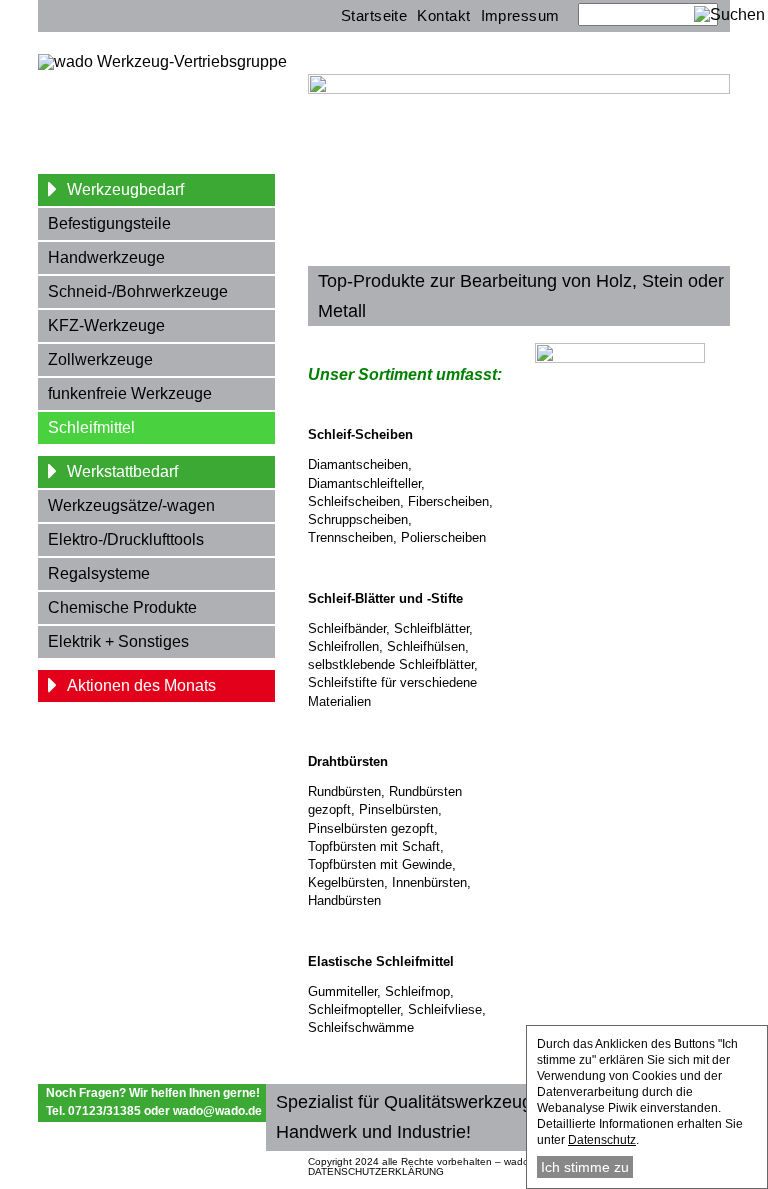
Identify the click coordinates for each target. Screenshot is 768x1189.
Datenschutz (602, 1140)
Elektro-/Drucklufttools (126, 539)
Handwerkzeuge (106, 257)
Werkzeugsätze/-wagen (131, 505)
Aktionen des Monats (141, 685)
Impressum (520, 15)
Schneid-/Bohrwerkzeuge (138, 291)
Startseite (374, 15)
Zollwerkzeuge (100, 359)
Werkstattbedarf (122, 471)
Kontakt (443, 15)
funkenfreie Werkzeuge (130, 393)
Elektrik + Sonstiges (118, 641)
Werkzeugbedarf (125, 189)
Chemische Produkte (122, 607)
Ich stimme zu (585, 1167)
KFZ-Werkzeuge (106, 325)
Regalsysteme (99, 573)
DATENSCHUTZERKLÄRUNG (376, 1171)
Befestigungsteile (109, 223)
